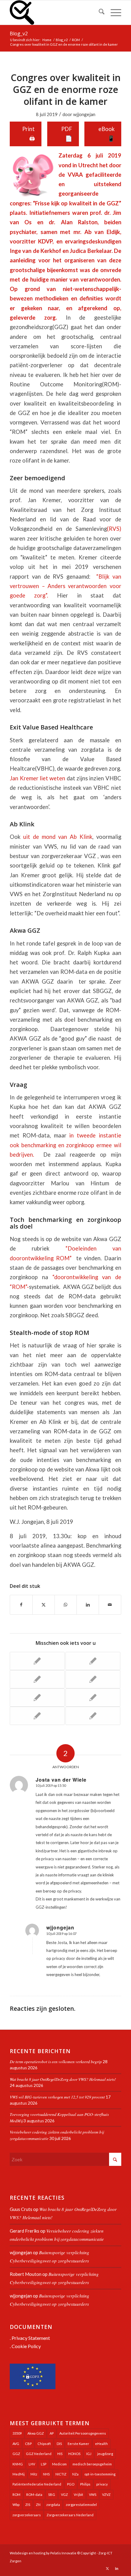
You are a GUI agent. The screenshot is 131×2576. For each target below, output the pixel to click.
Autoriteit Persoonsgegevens (83, 2433)
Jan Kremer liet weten (37, 778)
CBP (28, 2444)
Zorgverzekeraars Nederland (70, 2515)
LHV (32, 2464)
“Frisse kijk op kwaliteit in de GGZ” (77, 203)
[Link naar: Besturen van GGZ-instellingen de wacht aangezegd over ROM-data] (37, 1698)
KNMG (18, 2464)
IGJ (89, 2454)
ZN (38, 2505)
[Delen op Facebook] (21, 1605)
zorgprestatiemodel (81, 2505)
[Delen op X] (44, 1605)
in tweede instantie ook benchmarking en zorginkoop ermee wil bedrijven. (65, 1145)
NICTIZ (61, 2474)
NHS (46, 2474)
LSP (44, 2464)
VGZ (64, 2494)
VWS (93, 2494)
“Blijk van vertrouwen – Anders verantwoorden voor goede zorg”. (65, 586)
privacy (102, 2484)
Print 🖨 (28, 134)
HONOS (74, 2454)
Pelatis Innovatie (63, 2553)
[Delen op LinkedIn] (88, 1605)
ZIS (28, 2505)
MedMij (19, 2474)
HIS (60, 2454)
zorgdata (53, 2505)
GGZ (16, 2454)
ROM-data (34, 2494)
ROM (16, 2494)
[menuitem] (99, 12)
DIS (59, 2444)
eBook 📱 (106, 134)
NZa (75, 2474)
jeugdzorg (105, 2454)
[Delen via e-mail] (110, 1605)
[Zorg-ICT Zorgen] (54, 12)
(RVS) (114, 529)
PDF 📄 (67, 134)
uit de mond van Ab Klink (58, 837)
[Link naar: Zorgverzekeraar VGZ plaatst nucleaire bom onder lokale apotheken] (93, 1698)
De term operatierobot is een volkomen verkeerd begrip (56, 2062)
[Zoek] (99, 12)
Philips (85, 2484)
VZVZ (106, 2494)
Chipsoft (44, 2444)
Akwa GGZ (36, 2433)
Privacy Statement (31, 2338)
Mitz (34, 2474)
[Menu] (113, 12)
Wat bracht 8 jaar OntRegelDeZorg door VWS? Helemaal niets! (63, 2079)
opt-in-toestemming (100, 2474)
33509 (17, 2433)
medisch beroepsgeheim (92, 2464)
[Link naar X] (108, 2568)
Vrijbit (78, 2494)
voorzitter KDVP (31, 241)
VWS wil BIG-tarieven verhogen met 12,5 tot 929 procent (57, 2097)
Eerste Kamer (78, 2444)
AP (52, 2433)
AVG (16, 2444)
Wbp (16, 2505)
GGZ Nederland (39, 2454)
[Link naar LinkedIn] (117, 2568)
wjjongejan (84, 114)
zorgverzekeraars (27, 2515)
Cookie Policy (26, 2346)
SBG (52, 2494)
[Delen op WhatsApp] (66, 1605)
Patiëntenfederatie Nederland (37, 2484)
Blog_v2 (19, 34)
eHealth (101, 2444)
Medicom (59, 2464)
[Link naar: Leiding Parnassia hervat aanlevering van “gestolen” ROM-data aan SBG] (37, 1661)
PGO (71, 2484)
